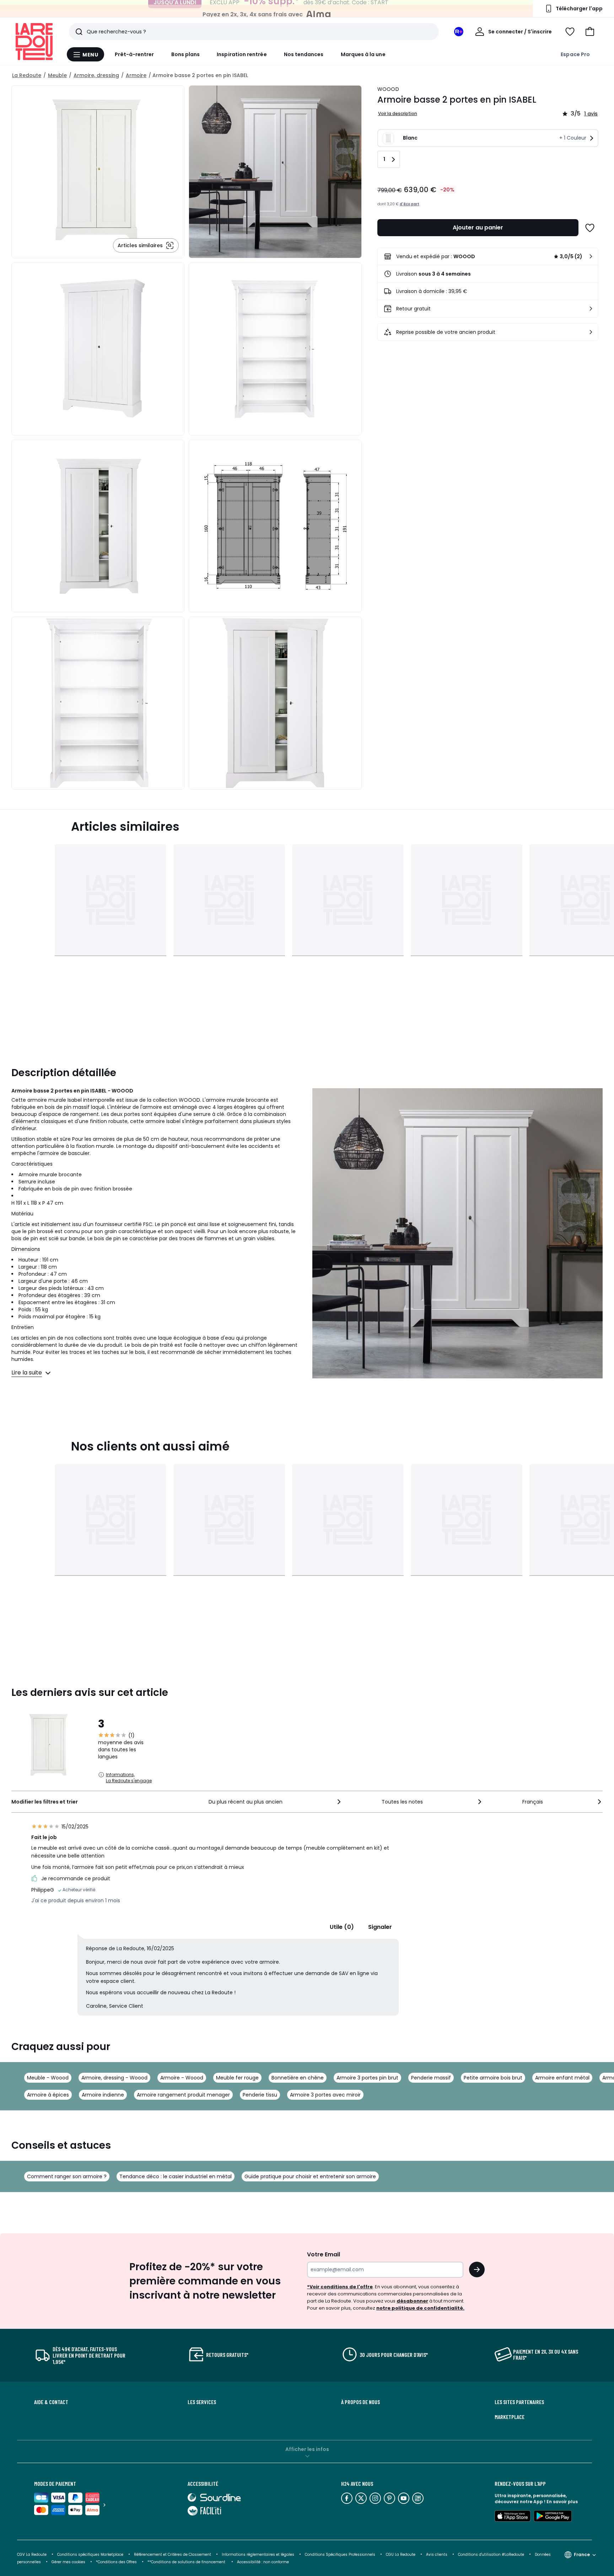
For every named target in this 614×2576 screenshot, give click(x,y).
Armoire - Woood (182, 2078)
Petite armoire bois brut (493, 2078)
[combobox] (275, 1802)
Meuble (57, 75)
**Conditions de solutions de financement (187, 2562)
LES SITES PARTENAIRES (519, 2402)
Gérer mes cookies (68, 2562)
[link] (488, 256)
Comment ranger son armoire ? (67, 2176)
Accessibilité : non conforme (263, 2562)
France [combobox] (582, 2555)
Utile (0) (342, 1927)
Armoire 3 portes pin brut (367, 2078)
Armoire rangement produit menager (183, 2095)
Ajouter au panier (478, 227)
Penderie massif (431, 2078)
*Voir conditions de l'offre (340, 2287)
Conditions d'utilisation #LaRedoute (491, 2555)
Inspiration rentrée (242, 54)
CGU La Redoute (401, 2555)
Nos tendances (304, 54)
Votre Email (324, 2254)
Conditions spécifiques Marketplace (90, 2555)
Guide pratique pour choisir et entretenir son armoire (310, 2176)
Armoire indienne (103, 2095)
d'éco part (410, 204)
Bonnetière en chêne (298, 2078)
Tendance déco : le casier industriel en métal (176, 2176)
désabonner (412, 2301)
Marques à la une (363, 54)
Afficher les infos (307, 2449)
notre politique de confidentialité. (420, 2308)
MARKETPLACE (510, 2417)
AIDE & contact (51, 2402)
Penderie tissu (260, 2095)
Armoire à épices (48, 2095)
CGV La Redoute (32, 2555)
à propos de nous (360, 2402)
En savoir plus (562, 2502)
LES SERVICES (202, 2402)
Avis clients (437, 2555)
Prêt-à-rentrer (134, 54)
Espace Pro (575, 54)
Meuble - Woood (48, 2078)
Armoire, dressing (96, 75)
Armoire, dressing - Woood (114, 2078)
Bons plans (186, 54)
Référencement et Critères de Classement (173, 2555)
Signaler (380, 1927)
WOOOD (388, 89)
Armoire (136, 75)
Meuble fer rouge (237, 2078)
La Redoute (27, 75)
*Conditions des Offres (116, 2562)
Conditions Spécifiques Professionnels (340, 2555)
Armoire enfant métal (562, 2078)
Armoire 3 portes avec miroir (325, 2095)
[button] (590, 32)
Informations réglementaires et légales (258, 2555)
